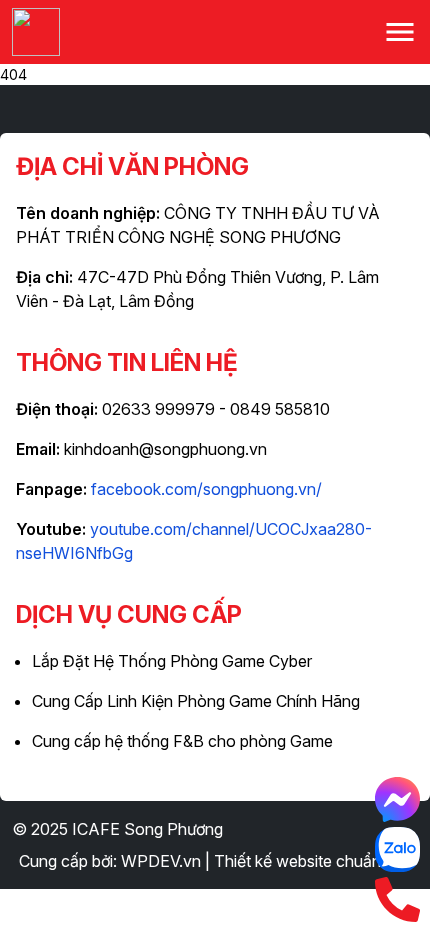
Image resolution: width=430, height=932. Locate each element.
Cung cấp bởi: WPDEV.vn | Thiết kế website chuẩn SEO (218, 861)
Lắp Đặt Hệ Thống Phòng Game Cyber (172, 661)
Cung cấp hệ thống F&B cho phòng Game (182, 741)
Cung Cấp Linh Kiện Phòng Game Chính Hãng (196, 701)
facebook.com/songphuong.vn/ (206, 489)
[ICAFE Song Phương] (36, 32)
